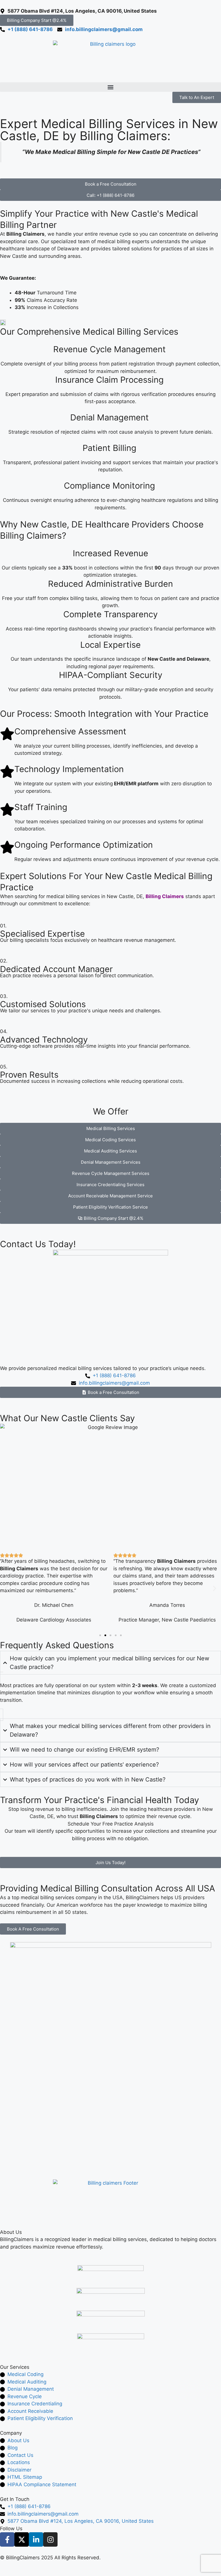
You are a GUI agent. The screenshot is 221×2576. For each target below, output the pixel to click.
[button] (110, 87)
